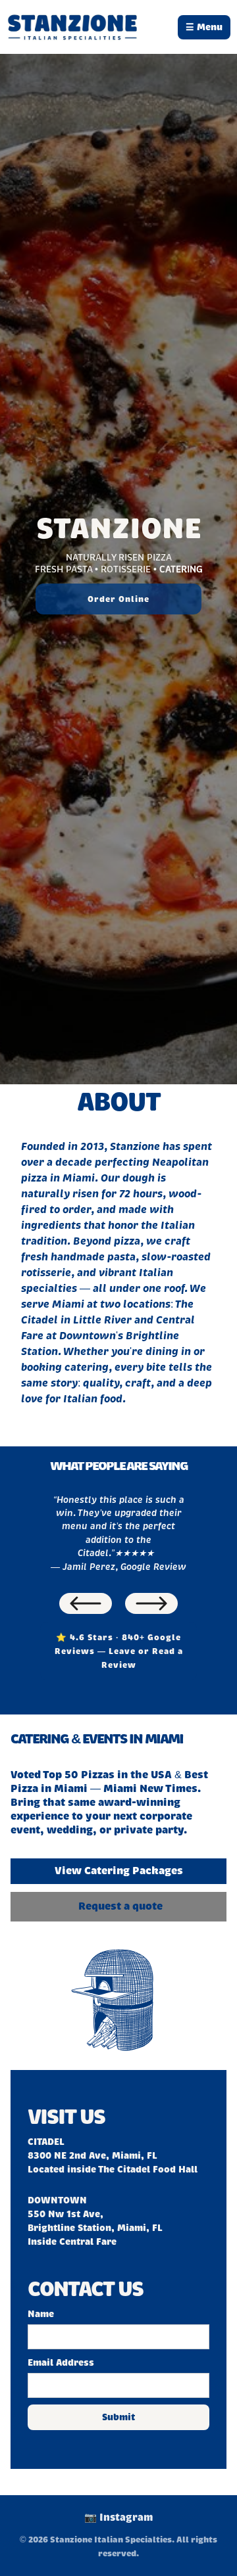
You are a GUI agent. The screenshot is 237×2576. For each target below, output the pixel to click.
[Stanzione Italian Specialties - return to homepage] (72, 27)
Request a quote (120, 1906)
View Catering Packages (119, 1871)
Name (41, 2314)
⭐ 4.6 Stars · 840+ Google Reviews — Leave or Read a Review (119, 1651)
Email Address (61, 2363)
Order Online (118, 599)
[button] (86, 1603)
